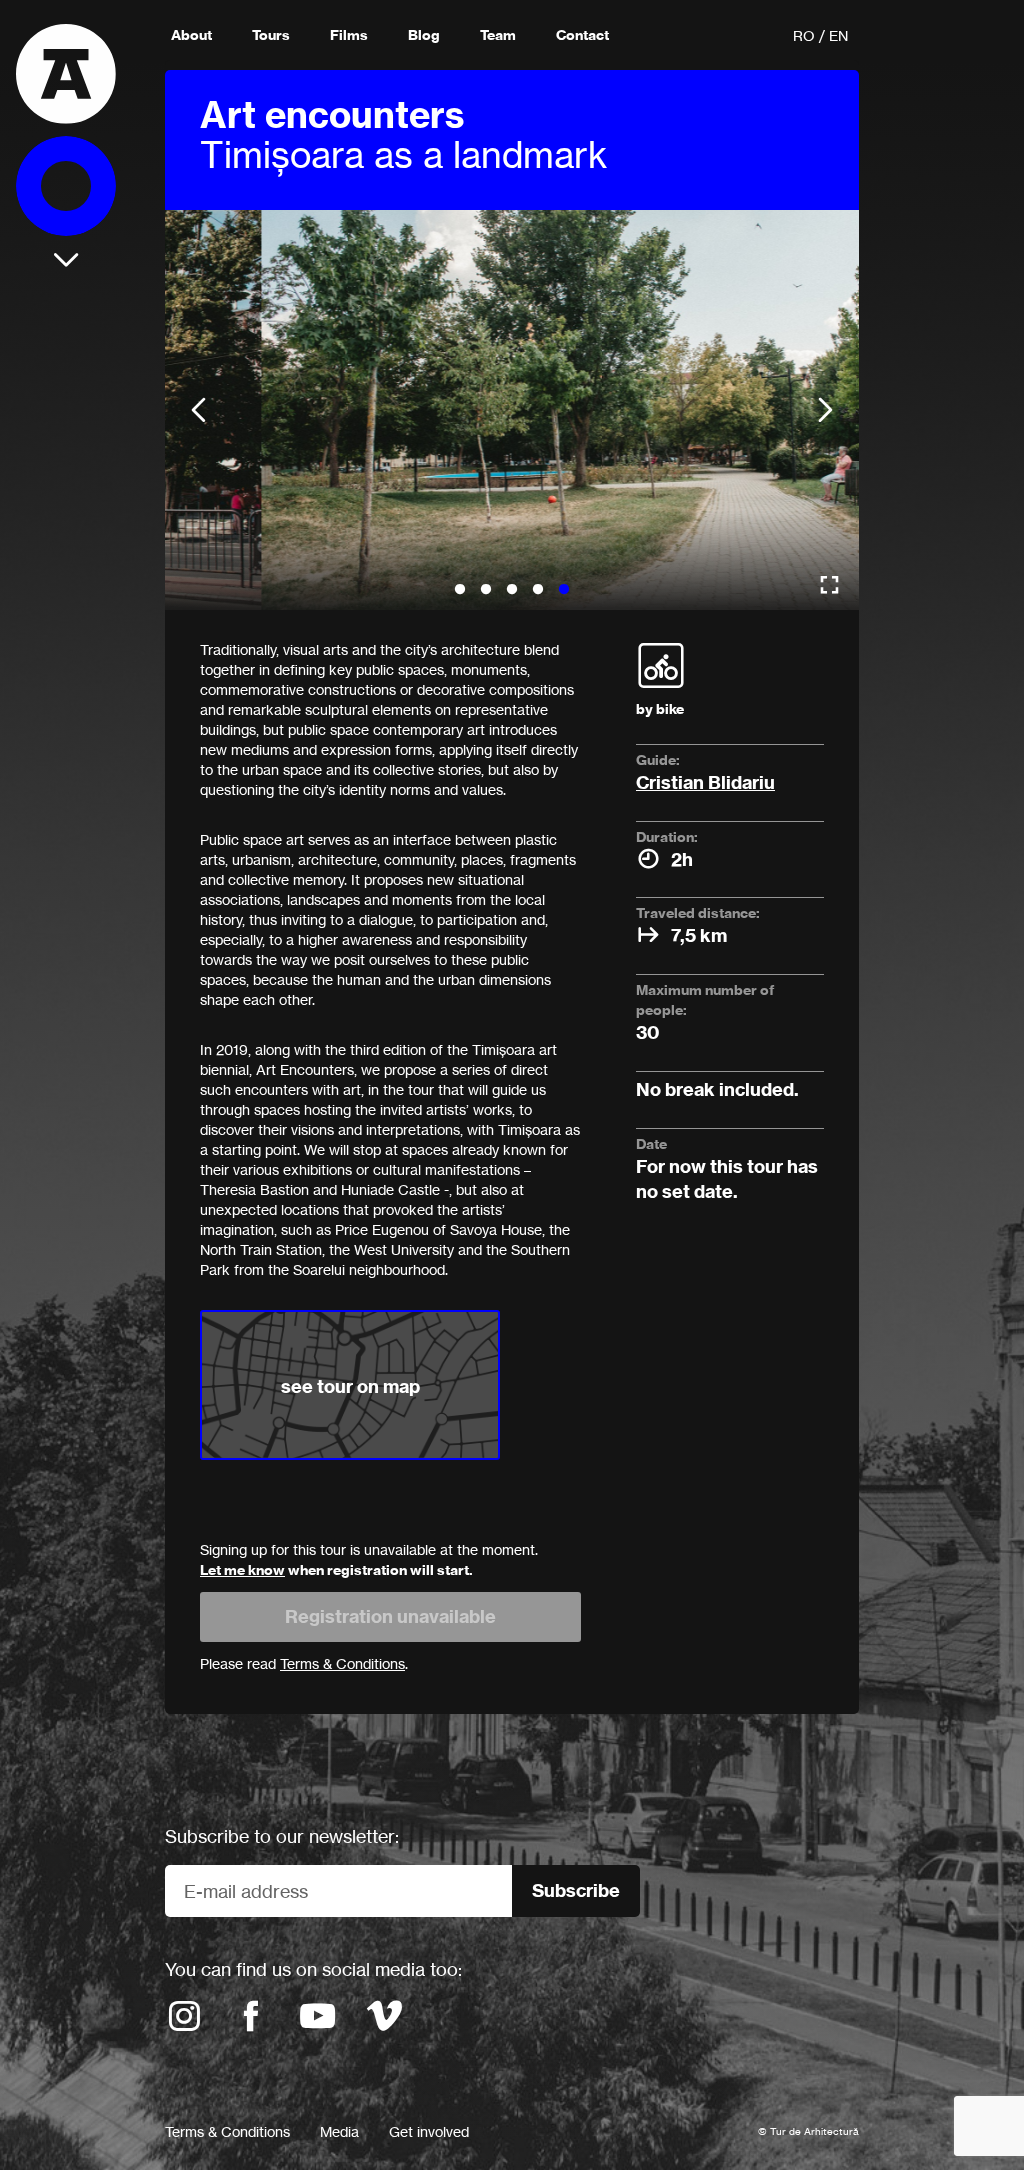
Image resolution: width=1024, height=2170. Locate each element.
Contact (582, 35)
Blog (424, 35)
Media (339, 2131)
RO (804, 35)
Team (498, 35)
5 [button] (564, 590)
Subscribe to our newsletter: (282, 1836)
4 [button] (538, 590)
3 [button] (512, 590)
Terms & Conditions (227, 2131)
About (191, 35)
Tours (271, 35)
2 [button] (486, 590)
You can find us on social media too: (313, 1969)
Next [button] (825, 410)
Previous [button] (198, 410)
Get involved (429, 2131)
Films (349, 35)
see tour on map (350, 1386)
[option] (512, 410)
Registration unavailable (390, 1616)
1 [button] (460, 590)
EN (838, 35)
